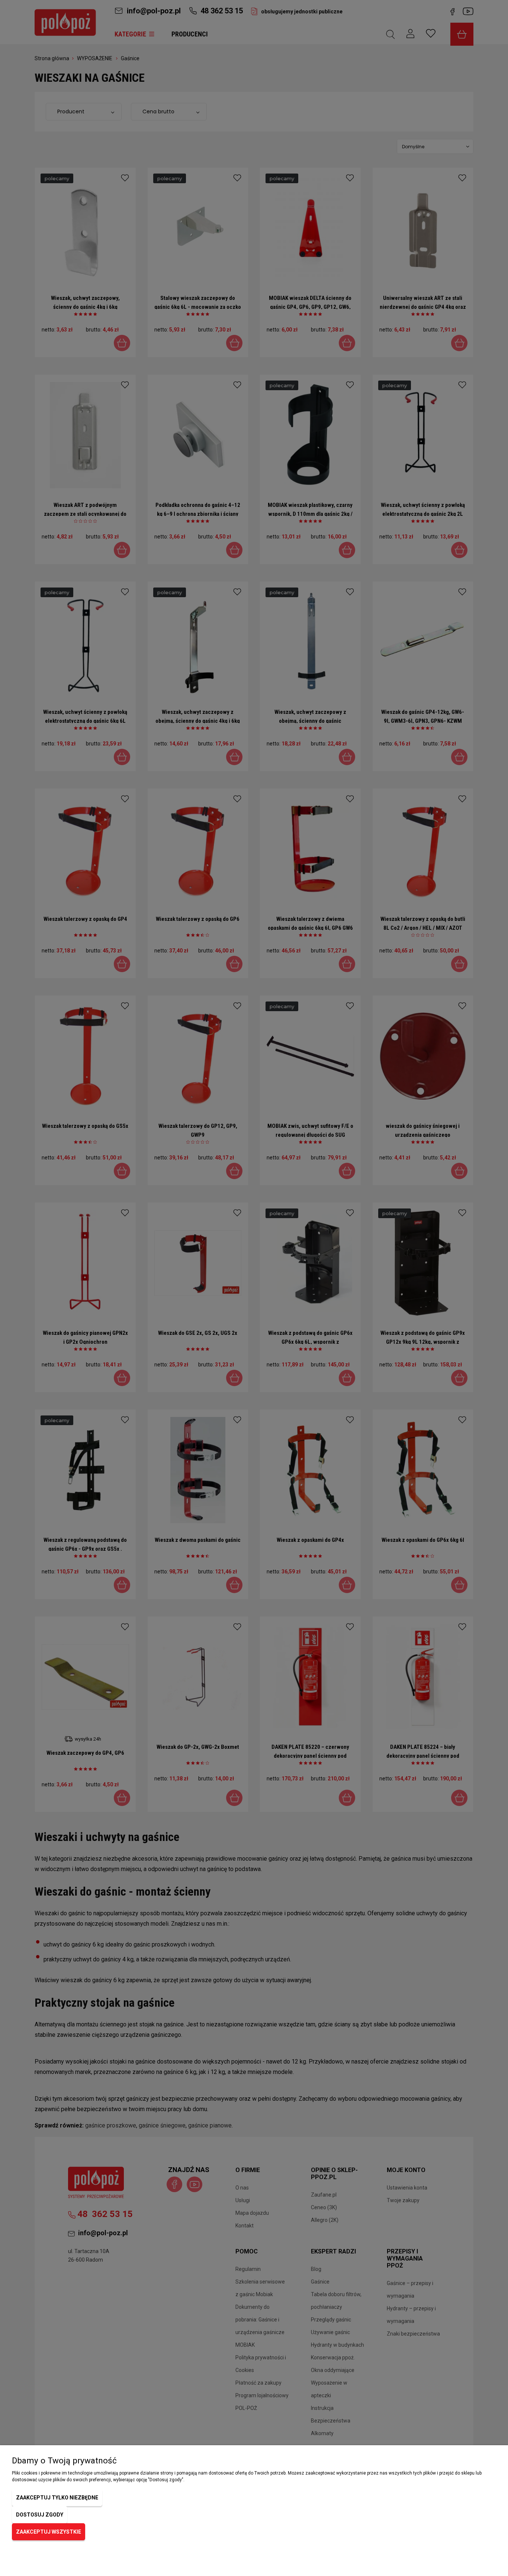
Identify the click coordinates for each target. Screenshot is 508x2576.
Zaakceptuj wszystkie (49, 2532)
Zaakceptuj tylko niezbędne (57, 2498)
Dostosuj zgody (40, 2515)
